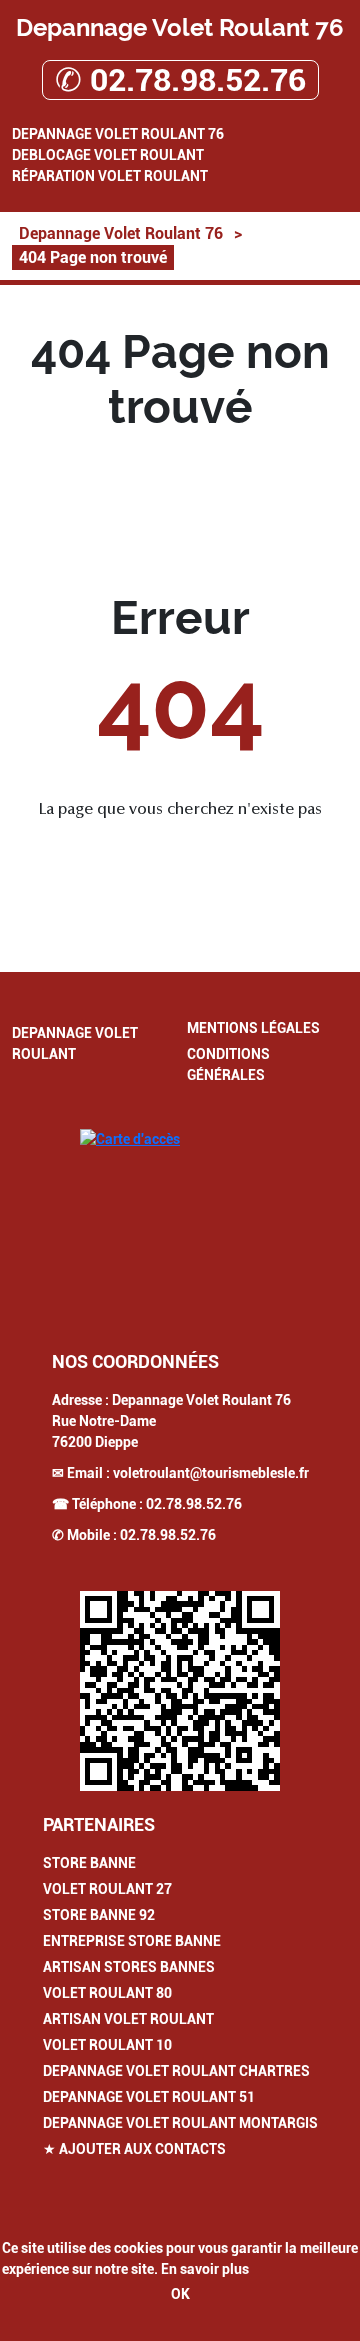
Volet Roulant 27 (107, 1889)
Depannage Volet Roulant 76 (118, 134)
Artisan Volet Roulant (128, 2019)
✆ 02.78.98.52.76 (180, 80)
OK (180, 2294)
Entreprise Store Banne (132, 1941)
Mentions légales (253, 1028)
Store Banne (89, 1863)
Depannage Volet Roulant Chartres (176, 2071)
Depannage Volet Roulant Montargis (180, 2123)
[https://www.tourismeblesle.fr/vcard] (180, 1691)
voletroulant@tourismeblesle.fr (211, 1473)
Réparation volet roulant (110, 176)
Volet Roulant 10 (107, 2045)
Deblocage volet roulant (108, 155)
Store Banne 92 (99, 1915)
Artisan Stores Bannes (129, 1967)
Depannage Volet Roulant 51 (149, 2097)
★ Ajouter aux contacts (134, 2149)
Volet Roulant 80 (107, 1993)
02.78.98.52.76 (194, 1504)
